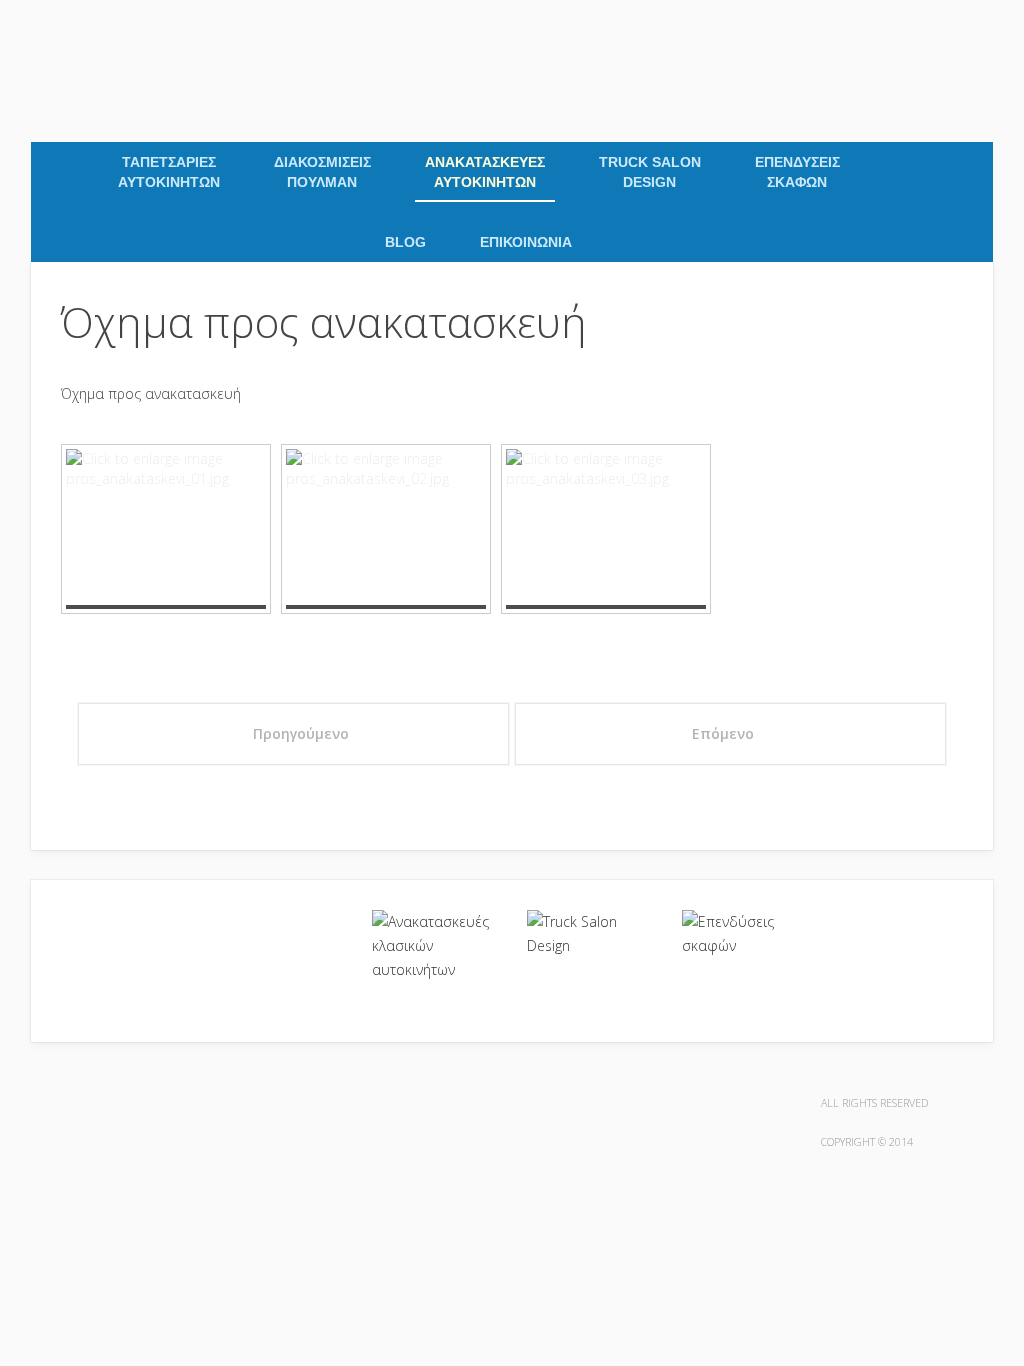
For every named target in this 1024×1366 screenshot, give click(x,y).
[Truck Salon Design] (589, 934)
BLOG (405, 242)
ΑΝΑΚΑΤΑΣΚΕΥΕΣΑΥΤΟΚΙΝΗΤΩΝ (485, 172)
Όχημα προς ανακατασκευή (324, 321)
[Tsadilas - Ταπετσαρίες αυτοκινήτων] (37, 31)
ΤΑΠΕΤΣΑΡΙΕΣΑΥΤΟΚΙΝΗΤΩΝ (169, 172)
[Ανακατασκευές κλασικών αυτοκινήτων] (434, 946)
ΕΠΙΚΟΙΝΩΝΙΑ (526, 242)
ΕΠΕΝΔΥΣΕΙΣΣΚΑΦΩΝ (797, 172)
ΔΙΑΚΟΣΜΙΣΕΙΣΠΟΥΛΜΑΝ (322, 172)
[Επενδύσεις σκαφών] (744, 934)
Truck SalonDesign (650, 172)
